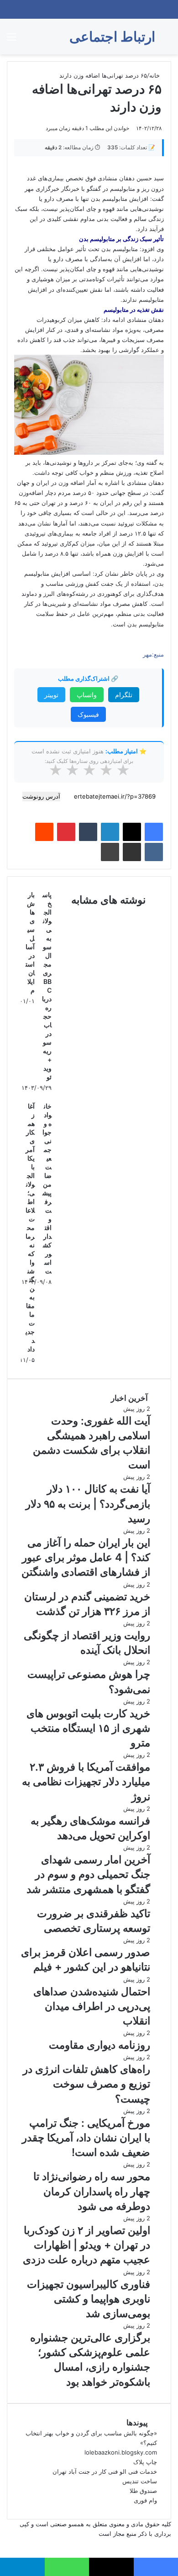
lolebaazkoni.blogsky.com (121, 2452)
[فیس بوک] (154, 832)
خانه (155, 75)
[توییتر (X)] (132, 832)
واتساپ (87, 695)
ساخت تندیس (140, 2481)
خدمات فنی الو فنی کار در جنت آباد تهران (105, 2471)
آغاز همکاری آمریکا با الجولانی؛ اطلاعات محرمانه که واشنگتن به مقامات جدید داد (30, 1228)
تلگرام (124, 695)
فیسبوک (88, 714)
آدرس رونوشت (41, 796)
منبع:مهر (153, 654)
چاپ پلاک (145, 2462)
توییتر (51, 695)
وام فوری (145, 2500)
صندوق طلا (143, 2491)
